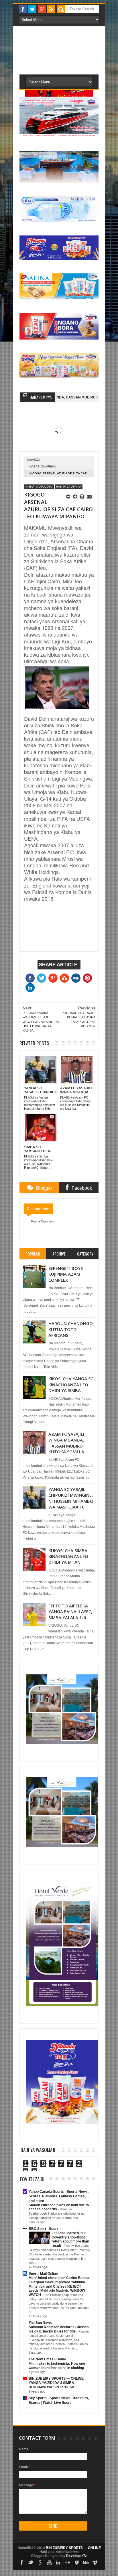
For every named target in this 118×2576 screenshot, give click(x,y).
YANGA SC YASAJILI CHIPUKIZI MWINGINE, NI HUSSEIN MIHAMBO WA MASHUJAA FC (71, 1498)
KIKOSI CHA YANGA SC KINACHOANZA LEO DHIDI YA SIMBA (71, 1384)
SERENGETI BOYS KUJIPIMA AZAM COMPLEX (66, 1274)
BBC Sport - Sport (43, 2229)
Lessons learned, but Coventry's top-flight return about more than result (70, 2239)
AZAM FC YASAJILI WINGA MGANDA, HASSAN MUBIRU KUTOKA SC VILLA (66, 1443)
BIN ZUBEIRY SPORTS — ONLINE (56, 2378)
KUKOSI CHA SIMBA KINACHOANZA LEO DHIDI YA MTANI (68, 1556)
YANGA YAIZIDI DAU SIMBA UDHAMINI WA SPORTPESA (52, 2385)
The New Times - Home (47, 2359)
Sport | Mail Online (43, 2274)
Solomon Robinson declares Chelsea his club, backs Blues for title (59, 2329)
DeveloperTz (76, 2556)
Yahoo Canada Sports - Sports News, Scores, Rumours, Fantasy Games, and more (59, 2196)
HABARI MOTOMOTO (39, 487)
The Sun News (40, 2323)
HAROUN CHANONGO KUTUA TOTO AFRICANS (71, 1329)
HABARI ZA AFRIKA (43, 466)
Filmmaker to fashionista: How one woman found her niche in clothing (57, 2366)
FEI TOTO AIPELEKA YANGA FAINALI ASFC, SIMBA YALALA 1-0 (70, 1612)
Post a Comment (43, 1221)
